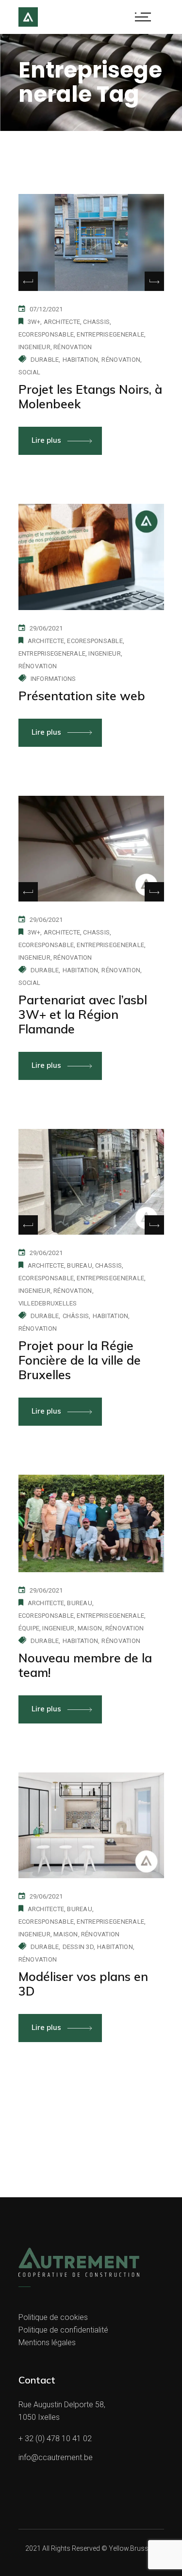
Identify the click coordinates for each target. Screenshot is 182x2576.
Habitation (81, 360)
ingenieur (34, 347)
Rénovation (121, 360)
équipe (29, 1628)
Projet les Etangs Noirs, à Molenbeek (90, 396)
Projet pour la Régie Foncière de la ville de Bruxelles (80, 1360)
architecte (62, 322)
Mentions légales (47, 2343)
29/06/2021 (46, 628)
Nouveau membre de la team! (85, 1665)
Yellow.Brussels (133, 2548)
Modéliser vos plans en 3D (83, 1984)
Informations (53, 679)
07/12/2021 (46, 309)
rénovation (73, 347)
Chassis (96, 322)
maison (90, 1628)
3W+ (34, 322)
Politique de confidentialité (63, 2330)
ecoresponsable (46, 334)
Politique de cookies (53, 2317)
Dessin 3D (78, 1947)
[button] (154, 281)
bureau (80, 1265)
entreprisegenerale (110, 334)
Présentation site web (82, 696)
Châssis (76, 1316)
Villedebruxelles (48, 1303)
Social (30, 372)
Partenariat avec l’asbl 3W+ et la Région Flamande (83, 1014)
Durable (45, 360)
